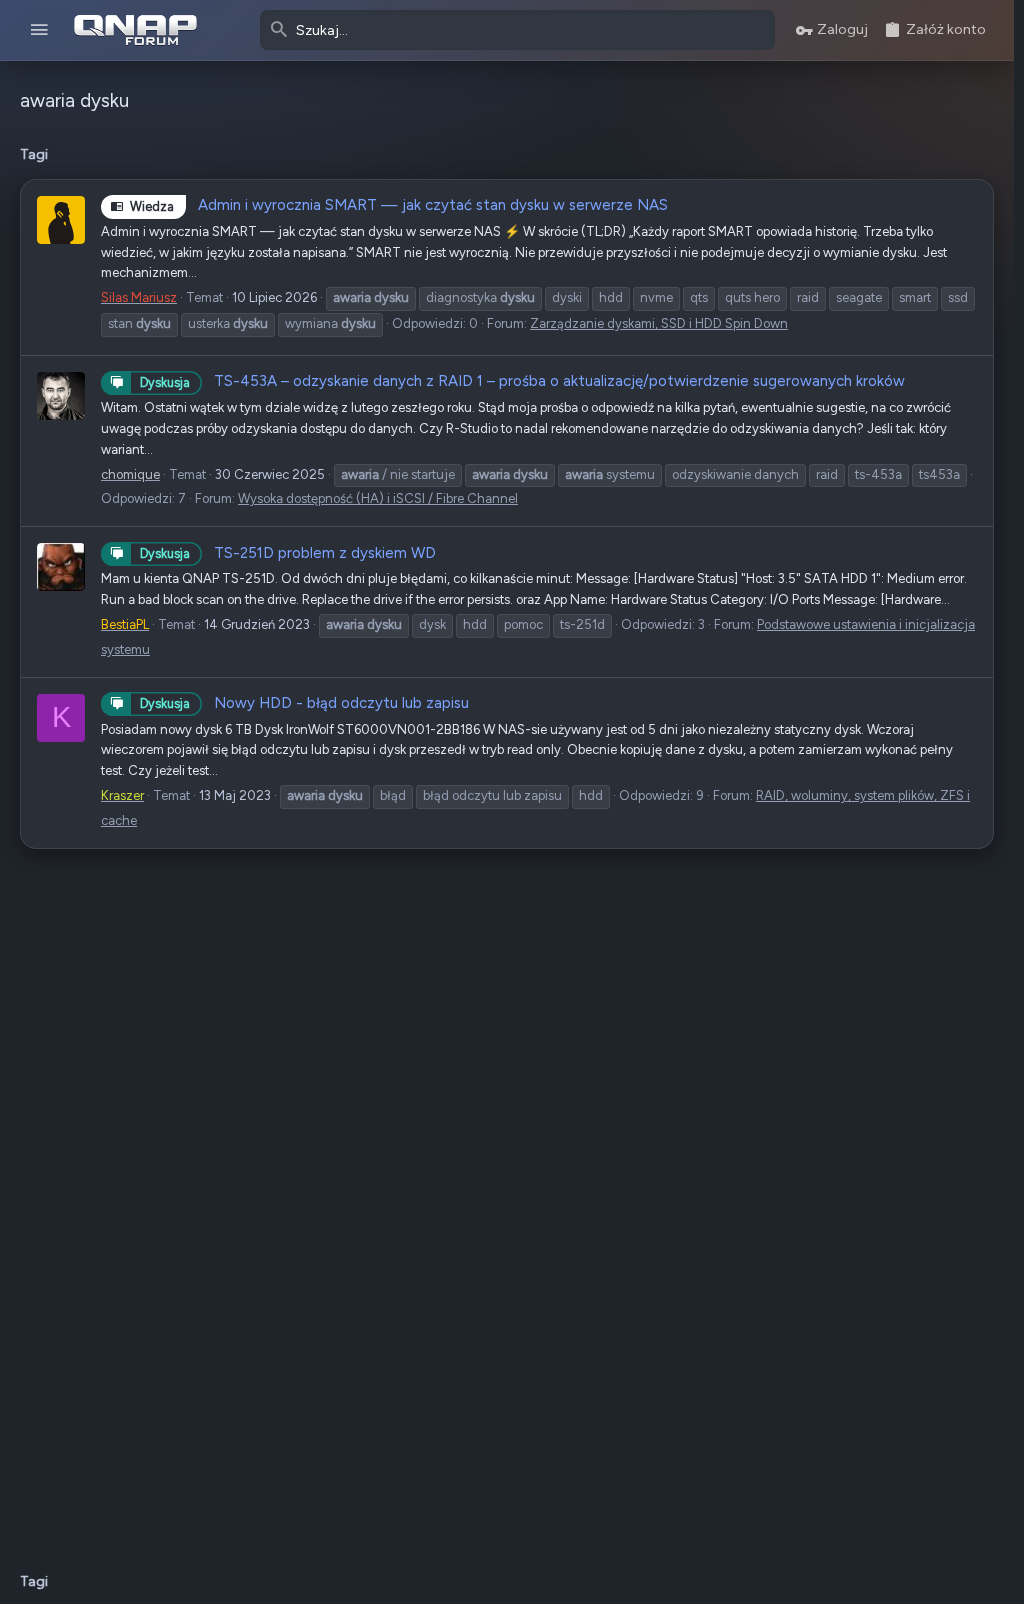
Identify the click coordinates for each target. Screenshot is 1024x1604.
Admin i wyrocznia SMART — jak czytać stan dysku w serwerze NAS (399, 205)
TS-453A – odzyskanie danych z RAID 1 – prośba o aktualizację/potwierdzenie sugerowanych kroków (522, 381)
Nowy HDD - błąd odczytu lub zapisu (304, 703)
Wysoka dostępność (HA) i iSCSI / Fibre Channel (378, 498)
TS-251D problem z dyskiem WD (288, 553)
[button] (39, 30)
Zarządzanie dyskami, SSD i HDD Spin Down (659, 323)
